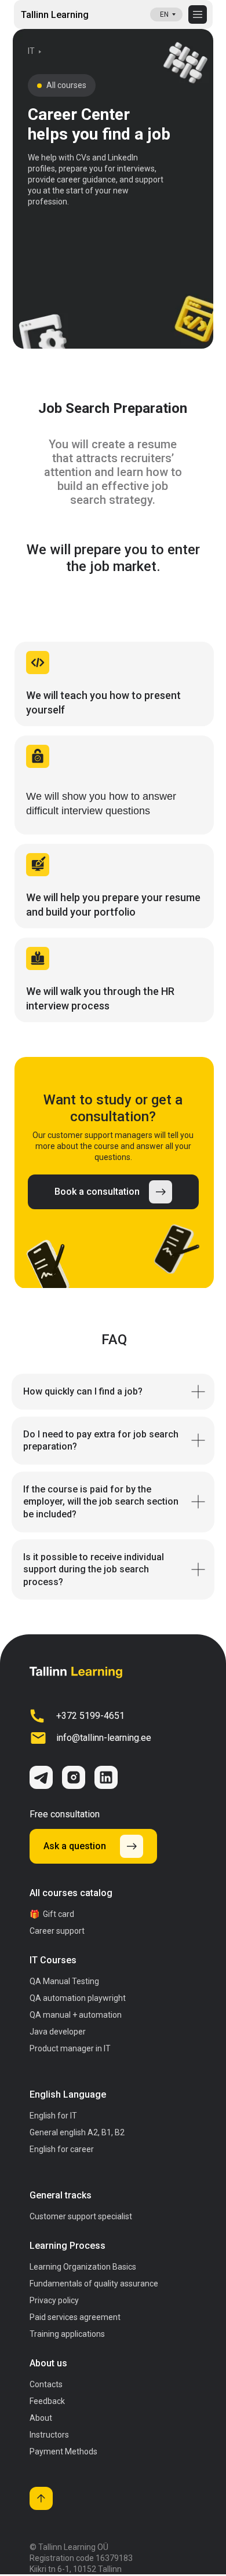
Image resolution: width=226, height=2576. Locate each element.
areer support (57, 1931)
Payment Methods (63, 2451)
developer (58, 2032)
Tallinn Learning (55, 15)
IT (70, 2048)
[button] (113, 1192)
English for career (62, 2149)
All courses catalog (71, 1893)
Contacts (46, 2384)
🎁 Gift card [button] (52, 1914)
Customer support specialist (81, 2216)
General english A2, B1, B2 (77, 2132)
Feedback (47, 2401)
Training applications (67, 2334)
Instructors (49, 2435)
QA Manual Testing (64, 1981)
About (41, 2418)
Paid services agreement (75, 2317)
